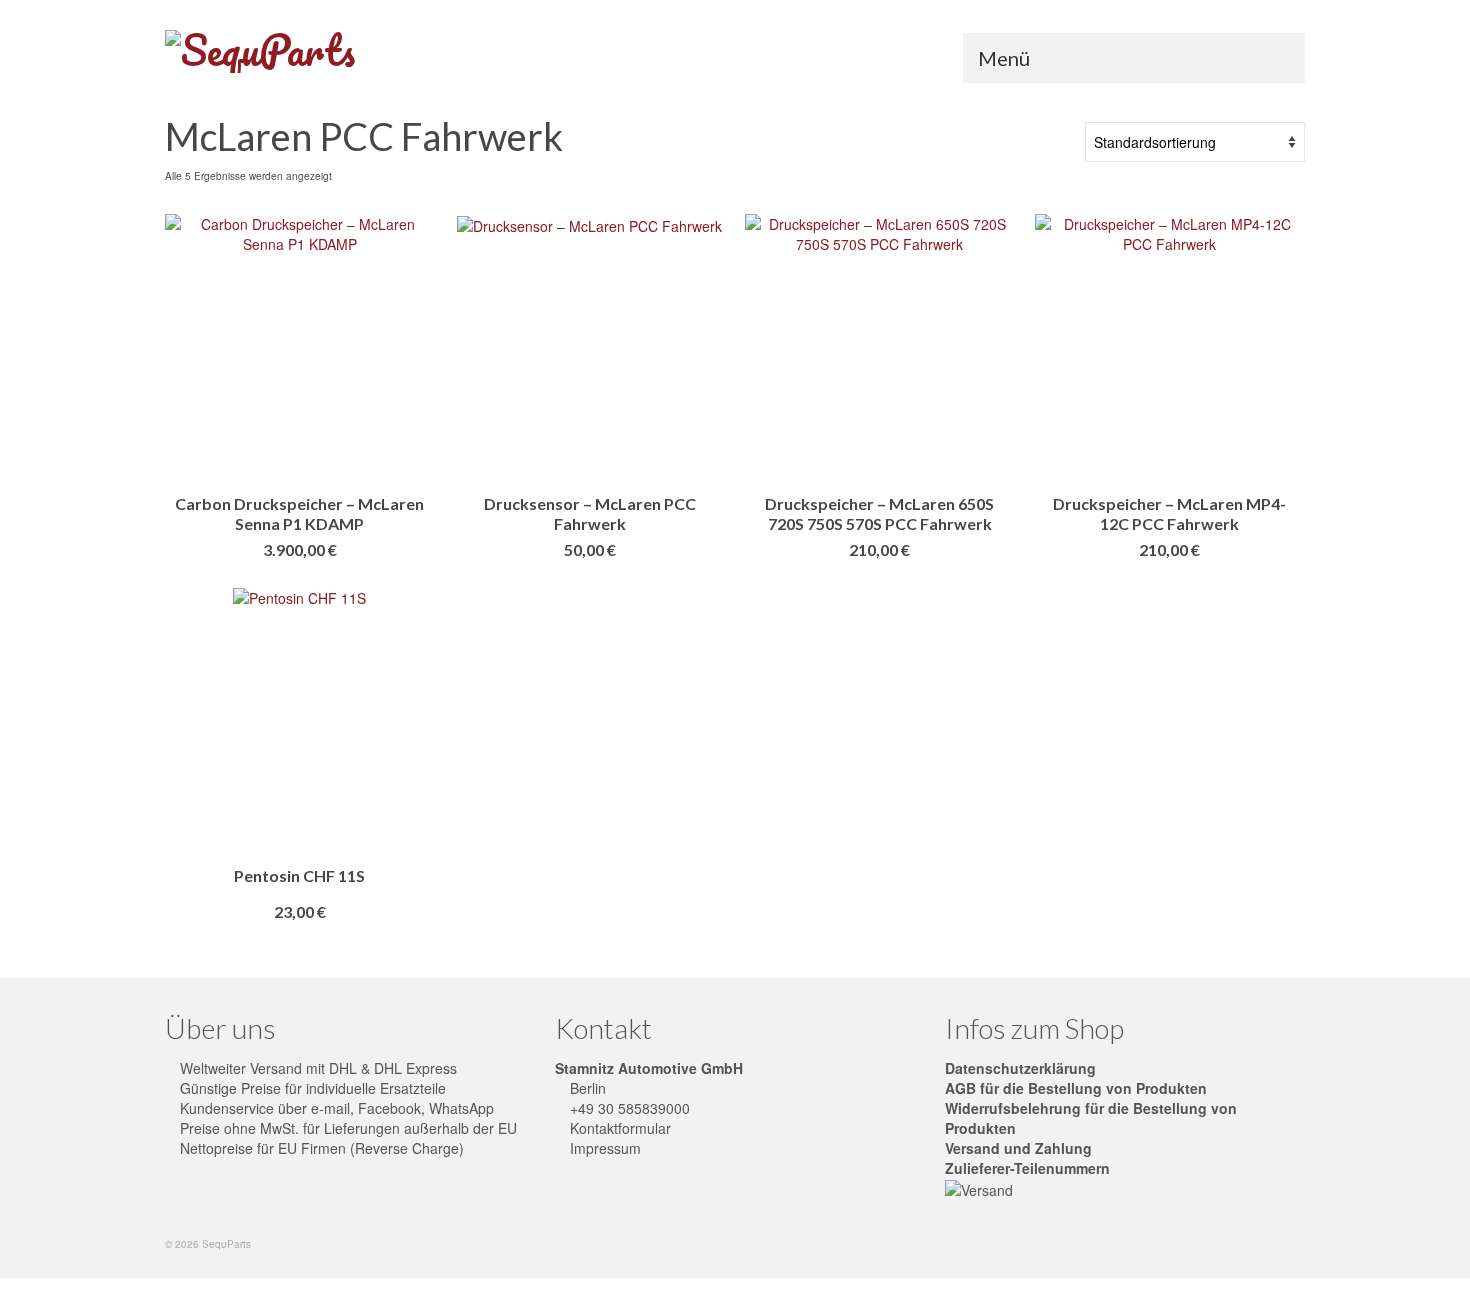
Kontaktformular (618, 1128)
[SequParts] (345, 51)
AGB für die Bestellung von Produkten (1076, 1088)
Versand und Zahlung (1018, 1148)
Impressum (603, 1148)
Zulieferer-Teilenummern (1027, 1168)
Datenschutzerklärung (1020, 1068)
